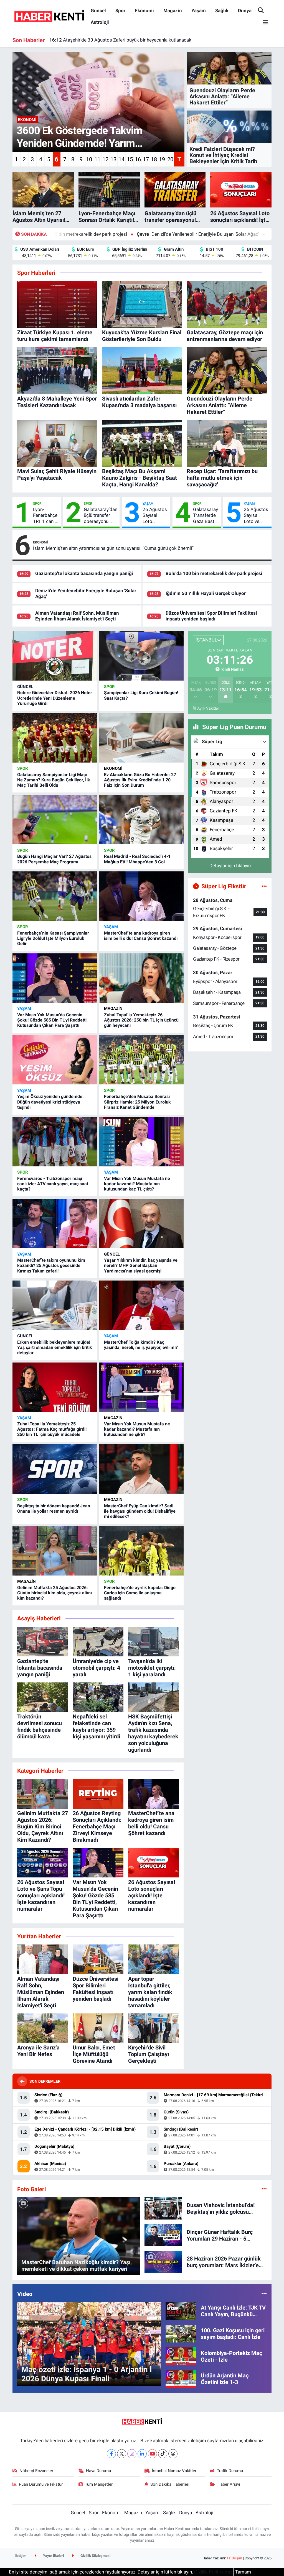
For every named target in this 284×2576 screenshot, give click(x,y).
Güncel (98, 11)
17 (146, 159)
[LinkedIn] (142, 2454)
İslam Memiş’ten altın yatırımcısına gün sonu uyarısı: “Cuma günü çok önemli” (113, 548)
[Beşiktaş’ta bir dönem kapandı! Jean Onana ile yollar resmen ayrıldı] (55, 1469)
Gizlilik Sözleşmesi (95, 2556)
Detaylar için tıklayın (230, 866)
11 (97, 159)
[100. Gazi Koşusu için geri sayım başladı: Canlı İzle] (181, 2333)
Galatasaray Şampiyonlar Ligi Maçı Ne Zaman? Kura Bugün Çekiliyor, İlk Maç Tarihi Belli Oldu (54, 780)
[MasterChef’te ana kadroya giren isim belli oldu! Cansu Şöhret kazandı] (141, 896)
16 (138, 159)
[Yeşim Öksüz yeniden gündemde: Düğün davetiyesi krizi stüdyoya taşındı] (55, 1060)
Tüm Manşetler (99, 2484)
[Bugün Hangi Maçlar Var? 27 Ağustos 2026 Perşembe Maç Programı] (55, 820)
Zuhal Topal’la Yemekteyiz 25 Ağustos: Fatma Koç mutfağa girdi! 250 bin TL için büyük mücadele (52, 1429)
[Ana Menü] (263, 23)
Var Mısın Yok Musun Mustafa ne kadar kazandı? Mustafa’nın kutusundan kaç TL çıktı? (137, 1184)
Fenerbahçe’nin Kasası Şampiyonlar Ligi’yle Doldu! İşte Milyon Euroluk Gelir (53, 938)
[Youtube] (152, 2454)
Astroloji (100, 22)
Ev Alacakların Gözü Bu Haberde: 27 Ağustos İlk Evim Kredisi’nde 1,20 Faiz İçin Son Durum (140, 780)
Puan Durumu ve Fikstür (41, 2484)
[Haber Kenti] (49, 16)
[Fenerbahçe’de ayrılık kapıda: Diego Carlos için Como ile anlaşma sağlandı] (141, 1551)
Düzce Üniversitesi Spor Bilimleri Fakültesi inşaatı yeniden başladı (211, 616)
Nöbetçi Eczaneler (36, 2471)
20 (170, 159)
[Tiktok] (163, 2454)
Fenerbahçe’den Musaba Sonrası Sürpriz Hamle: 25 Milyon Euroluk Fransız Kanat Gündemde (137, 1102)
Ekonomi (144, 11)
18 (154, 159)
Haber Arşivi (229, 2484)
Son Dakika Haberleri (170, 2484)
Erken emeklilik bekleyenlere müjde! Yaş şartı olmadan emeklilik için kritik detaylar (55, 1347)
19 (162, 159)
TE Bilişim (234, 2558)
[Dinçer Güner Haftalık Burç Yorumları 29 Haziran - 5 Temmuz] (163, 2235)
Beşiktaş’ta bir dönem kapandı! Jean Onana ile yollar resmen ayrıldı (54, 1508)
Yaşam (199, 11)
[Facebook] (111, 2454)
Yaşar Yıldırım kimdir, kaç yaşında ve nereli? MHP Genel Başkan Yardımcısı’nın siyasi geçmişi (141, 1265)
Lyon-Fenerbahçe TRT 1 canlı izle (45, 515)
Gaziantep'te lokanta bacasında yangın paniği (84, 573)
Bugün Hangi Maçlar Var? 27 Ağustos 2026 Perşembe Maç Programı (54, 859)
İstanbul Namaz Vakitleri (175, 2471)
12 (105, 159)
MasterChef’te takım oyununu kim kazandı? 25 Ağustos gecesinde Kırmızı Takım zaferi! (51, 1265)
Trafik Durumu (230, 2471)
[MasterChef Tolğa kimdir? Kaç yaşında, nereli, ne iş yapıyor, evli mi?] (141, 1305)
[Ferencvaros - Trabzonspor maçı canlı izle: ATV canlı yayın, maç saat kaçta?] (55, 1141)
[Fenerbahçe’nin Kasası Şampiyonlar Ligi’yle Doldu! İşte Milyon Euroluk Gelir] (55, 896)
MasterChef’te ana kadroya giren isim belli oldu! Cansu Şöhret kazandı (141, 936)
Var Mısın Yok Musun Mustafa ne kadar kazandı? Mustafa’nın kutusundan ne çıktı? (137, 1429)
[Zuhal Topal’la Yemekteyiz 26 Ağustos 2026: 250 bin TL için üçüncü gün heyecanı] (141, 978)
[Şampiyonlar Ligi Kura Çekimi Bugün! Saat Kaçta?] (141, 656)
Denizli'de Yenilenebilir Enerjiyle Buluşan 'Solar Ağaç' (99, 234)
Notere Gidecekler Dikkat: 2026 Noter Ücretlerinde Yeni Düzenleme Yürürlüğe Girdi (55, 698)
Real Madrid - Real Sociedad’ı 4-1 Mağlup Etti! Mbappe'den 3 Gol (137, 859)
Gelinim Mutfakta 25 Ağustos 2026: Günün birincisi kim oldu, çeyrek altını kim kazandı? (54, 1593)
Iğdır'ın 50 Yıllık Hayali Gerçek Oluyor (215, 234)
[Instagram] (132, 2454)
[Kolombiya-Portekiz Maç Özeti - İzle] (181, 2356)
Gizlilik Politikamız (213, 2572)
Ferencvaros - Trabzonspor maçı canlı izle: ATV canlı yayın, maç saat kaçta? (53, 1184)
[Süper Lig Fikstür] (264, 886)
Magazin (173, 11)
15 (130, 159)
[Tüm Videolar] (264, 2294)
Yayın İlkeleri (53, 2556)
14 (121, 159)
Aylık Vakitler (208, 708)
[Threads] (173, 2454)
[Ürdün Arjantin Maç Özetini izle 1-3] (181, 2379)
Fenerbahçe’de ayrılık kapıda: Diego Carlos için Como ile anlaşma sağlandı (140, 1593)
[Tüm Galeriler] (264, 2189)
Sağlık (222, 11)
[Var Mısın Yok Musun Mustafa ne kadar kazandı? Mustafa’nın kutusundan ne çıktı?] (141, 1387)
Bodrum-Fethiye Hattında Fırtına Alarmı (97, 40)
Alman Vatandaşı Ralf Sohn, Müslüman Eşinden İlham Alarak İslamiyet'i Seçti (77, 616)
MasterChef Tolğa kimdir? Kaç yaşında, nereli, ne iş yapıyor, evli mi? (141, 1345)
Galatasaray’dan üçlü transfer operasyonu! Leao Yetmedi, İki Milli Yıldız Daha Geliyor (101, 515)
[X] (122, 2454)
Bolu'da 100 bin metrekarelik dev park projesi (214, 573)
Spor (120, 11)
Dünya (245, 11)
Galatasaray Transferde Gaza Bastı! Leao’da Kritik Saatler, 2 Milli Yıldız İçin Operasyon (206, 515)
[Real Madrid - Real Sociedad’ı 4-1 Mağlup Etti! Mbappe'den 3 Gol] (141, 820)
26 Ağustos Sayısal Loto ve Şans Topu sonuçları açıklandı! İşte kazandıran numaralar (256, 515)
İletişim (21, 2556)
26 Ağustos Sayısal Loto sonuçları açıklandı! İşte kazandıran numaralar (155, 515)
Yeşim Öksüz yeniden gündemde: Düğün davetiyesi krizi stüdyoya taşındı (50, 1102)
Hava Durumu (98, 2471)
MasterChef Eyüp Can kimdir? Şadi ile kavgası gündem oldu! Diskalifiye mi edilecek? (140, 1511)
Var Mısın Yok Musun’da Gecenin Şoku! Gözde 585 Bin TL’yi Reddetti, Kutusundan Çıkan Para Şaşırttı (52, 1020)
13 (113, 159)
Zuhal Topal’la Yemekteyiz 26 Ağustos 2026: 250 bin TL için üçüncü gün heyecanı (141, 1020)
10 (89, 159)
